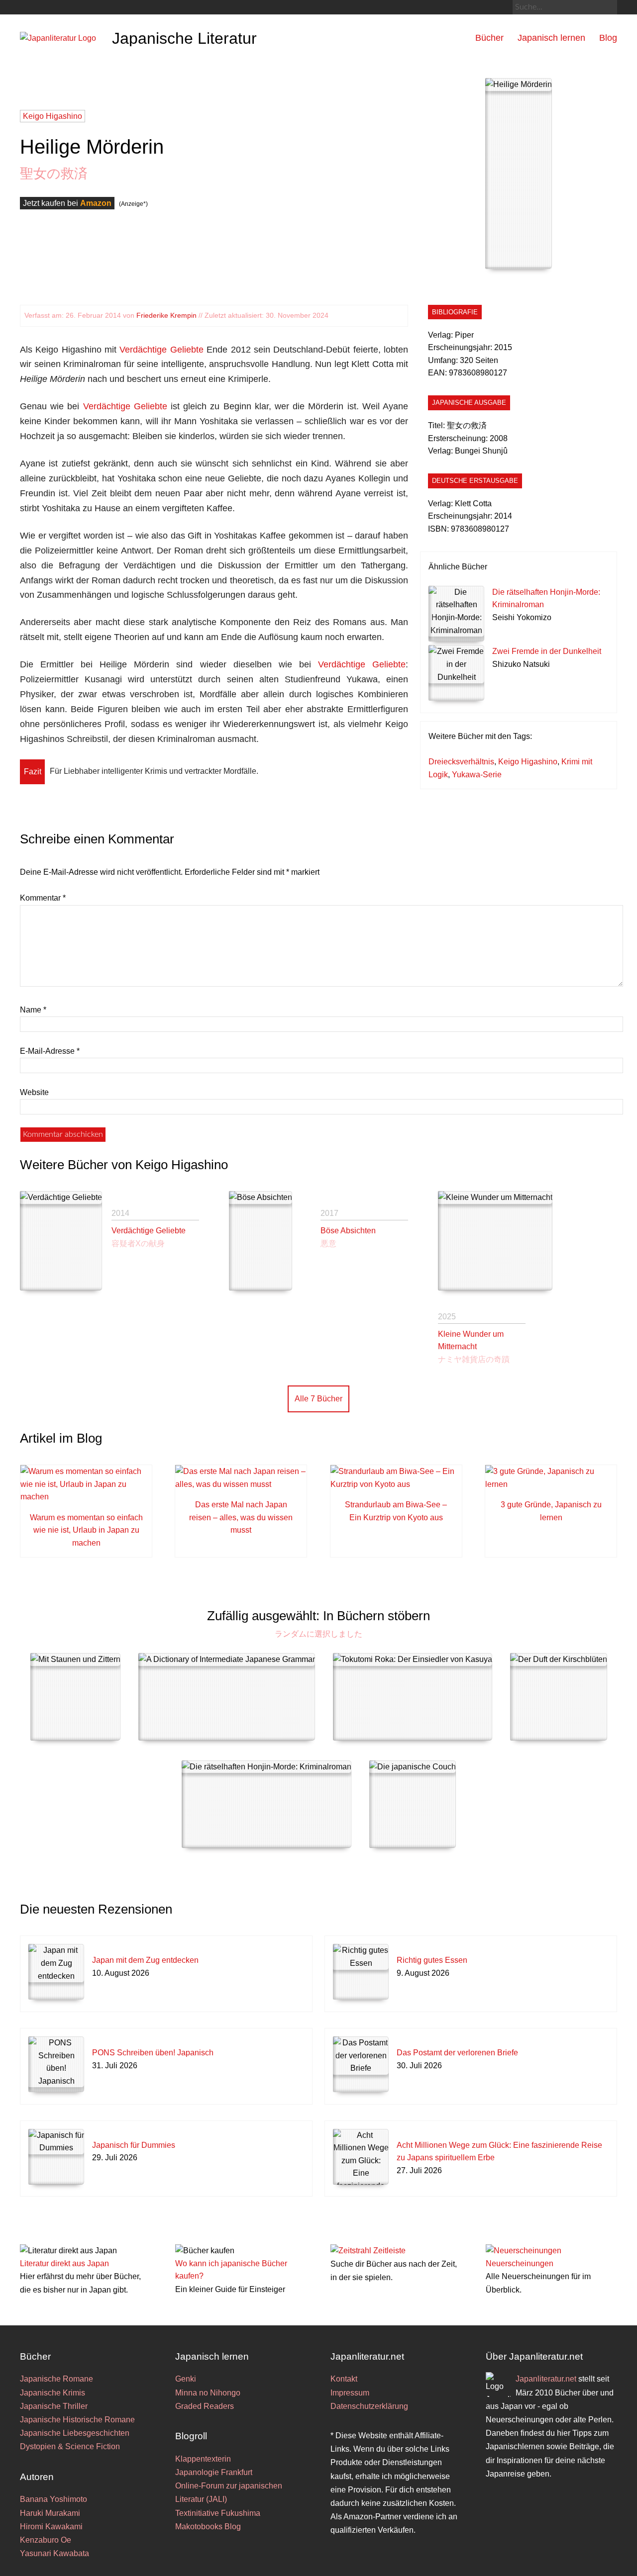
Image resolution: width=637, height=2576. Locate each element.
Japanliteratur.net (546, 2379)
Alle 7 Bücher (318, 1399)
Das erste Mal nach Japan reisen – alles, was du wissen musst (241, 1517)
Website (34, 1092)
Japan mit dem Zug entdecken (145, 1960)
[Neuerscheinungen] (524, 2251)
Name (33, 1010)
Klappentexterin (203, 2459)
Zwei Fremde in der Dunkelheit (547, 651)
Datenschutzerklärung (369, 2406)
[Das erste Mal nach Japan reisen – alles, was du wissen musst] (241, 1484)
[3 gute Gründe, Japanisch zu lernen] (551, 1484)
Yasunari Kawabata (54, 2553)
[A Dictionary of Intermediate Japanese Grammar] (227, 1697)
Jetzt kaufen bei (67, 203)
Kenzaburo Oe (46, 2540)
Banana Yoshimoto (53, 2499)
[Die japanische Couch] (413, 1804)
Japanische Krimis (53, 2393)
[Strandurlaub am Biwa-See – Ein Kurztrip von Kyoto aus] (396, 1484)
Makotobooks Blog (208, 2527)
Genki (186, 2379)
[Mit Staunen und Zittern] (75, 1697)
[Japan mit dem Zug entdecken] (56, 1972)
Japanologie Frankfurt (214, 2472)
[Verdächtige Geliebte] (61, 1241)
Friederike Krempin (166, 315)
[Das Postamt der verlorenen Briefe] (361, 2064)
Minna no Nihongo (208, 2393)
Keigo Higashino (528, 762)
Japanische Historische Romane (77, 2420)
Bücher (489, 38)
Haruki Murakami (50, 2513)
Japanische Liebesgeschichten (75, 2433)
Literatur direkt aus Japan (64, 2263)
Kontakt (344, 2379)
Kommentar (43, 898)
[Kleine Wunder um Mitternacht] (495, 1241)
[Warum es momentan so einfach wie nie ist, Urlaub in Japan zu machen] (86, 1497)
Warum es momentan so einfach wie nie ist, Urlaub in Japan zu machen (86, 1530)
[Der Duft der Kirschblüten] (559, 1697)
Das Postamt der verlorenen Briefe (457, 2053)
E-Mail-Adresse (50, 1051)
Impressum (350, 2393)
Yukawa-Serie (477, 775)
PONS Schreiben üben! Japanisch (153, 2053)
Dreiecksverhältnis (461, 762)
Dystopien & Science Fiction (70, 2446)
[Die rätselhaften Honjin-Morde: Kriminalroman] (456, 614)
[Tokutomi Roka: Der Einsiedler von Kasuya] (413, 1697)
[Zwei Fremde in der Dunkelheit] (456, 673)
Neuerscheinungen (520, 2263)
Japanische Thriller (54, 2406)
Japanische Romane (56, 2379)
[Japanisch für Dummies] (56, 2157)
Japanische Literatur (184, 38)
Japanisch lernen (551, 38)
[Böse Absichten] (261, 1241)
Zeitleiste (389, 2251)
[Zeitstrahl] (351, 2251)
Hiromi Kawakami (51, 2527)
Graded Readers (205, 2406)
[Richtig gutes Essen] (361, 1972)
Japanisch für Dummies (134, 2145)
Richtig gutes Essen (432, 1960)
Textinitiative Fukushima (218, 2513)
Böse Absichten (348, 1231)
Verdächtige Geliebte (161, 350)
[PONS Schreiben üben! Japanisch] (56, 2064)
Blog (608, 38)
